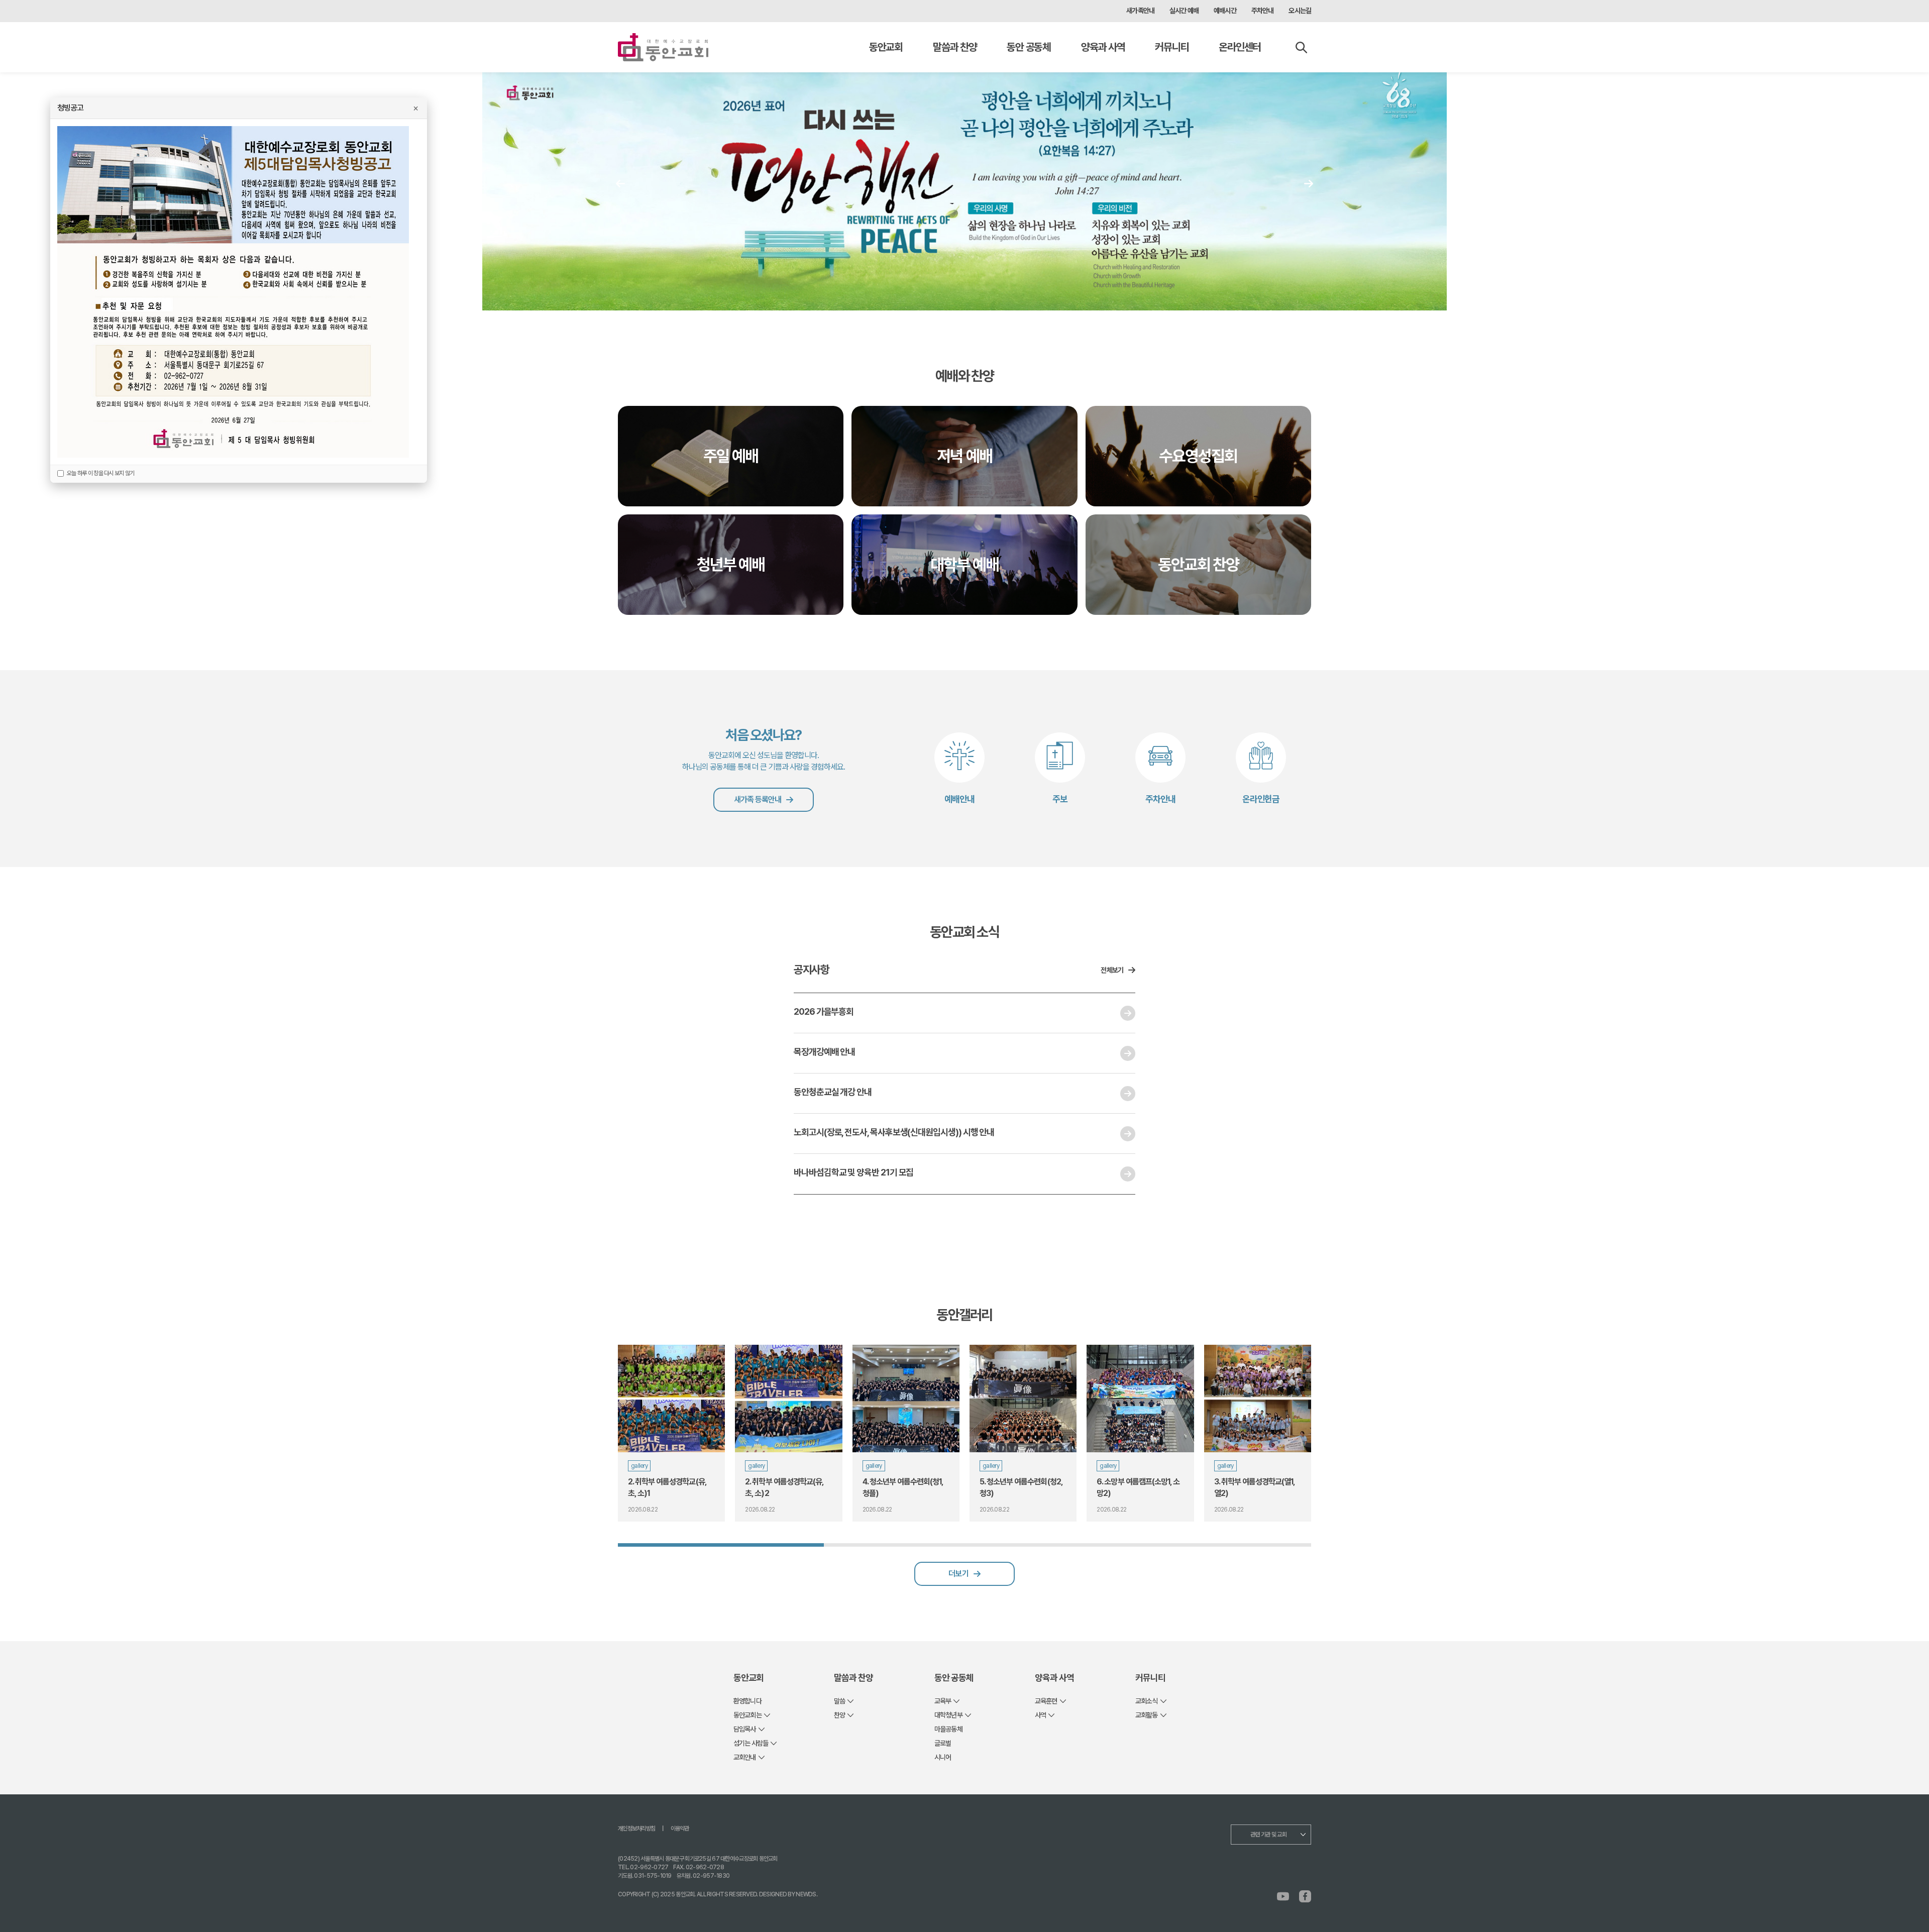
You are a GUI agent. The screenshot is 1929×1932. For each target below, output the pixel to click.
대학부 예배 (964, 565)
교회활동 (1147, 1715)
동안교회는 (747, 1715)
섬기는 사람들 (751, 1743)
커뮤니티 (1172, 47)
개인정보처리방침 (636, 1829)
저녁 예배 (964, 456)
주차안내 (1263, 11)
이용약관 (680, 1829)
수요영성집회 (1198, 456)
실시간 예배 (1184, 11)
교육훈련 (1046, 1701)
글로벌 (943, 1743)
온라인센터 (1240, 47)
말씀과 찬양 (955, 47)
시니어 (943, 1757)
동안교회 (886, 47)
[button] (1309, 183)
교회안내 (745, 1757)
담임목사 (745, 1729)
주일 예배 (731, 456)
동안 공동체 (1029, 47)
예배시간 (1225, 11)
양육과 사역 (1103, 47)
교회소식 (1147, 1701)
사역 (1040, 1715)
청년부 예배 (731, 565)
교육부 (943, 1701)
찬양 (839, 1715)
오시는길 (1300, 11)
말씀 (839, 1701)
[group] (671, 1433)
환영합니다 (747, 1701)
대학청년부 (948, 1715)
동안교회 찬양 (1199, 565)
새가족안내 (1140, 11)
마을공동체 (948, 1729)
